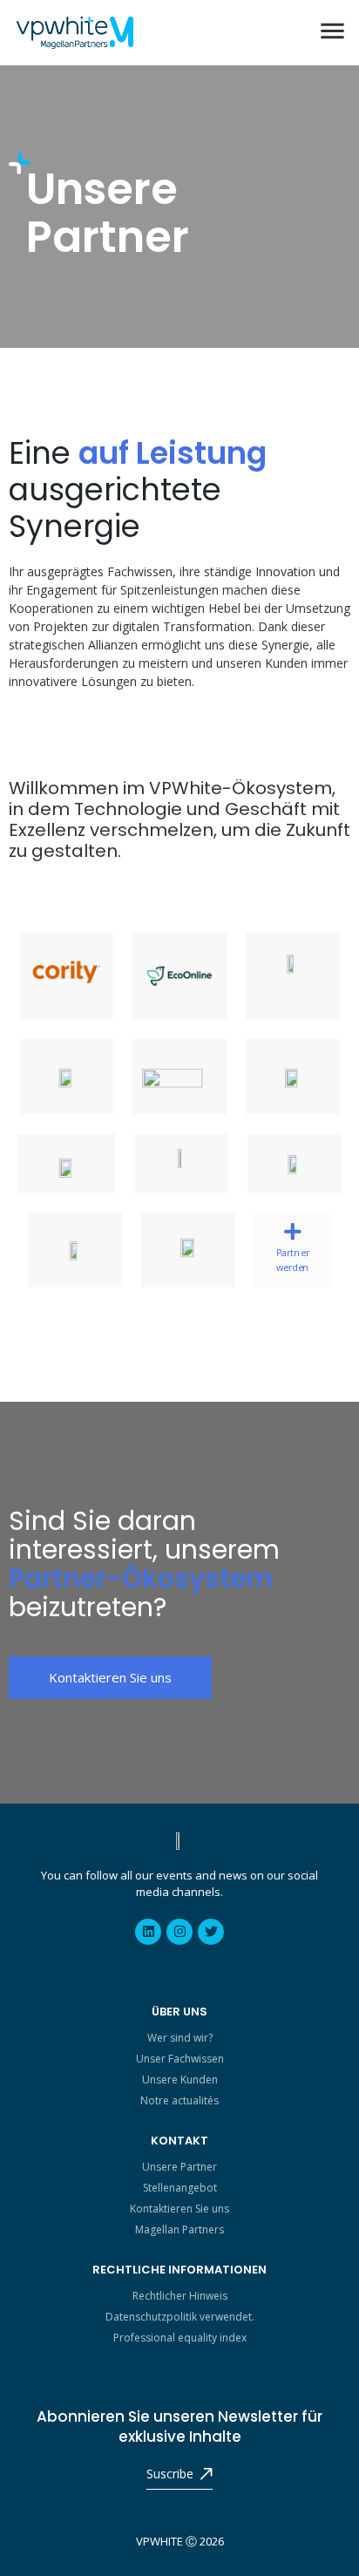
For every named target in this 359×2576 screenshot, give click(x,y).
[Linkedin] (148, 1932)
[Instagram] (179, 1932)
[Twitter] (211, 1932)
